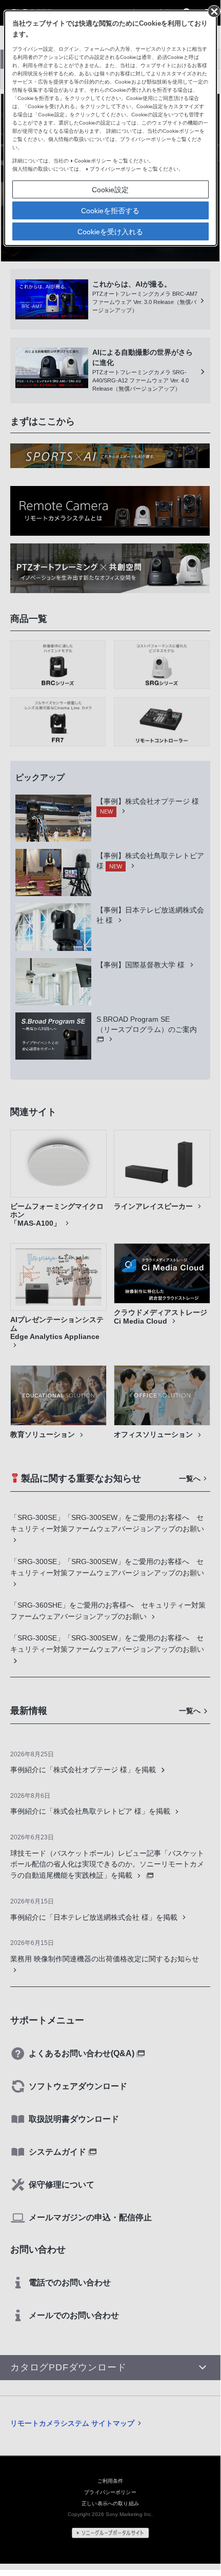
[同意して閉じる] (213, 11)
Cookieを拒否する (110, 211)
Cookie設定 (110, 190)
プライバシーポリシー (115, 169)
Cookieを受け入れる (110, 232)
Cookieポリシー (93, 161)
